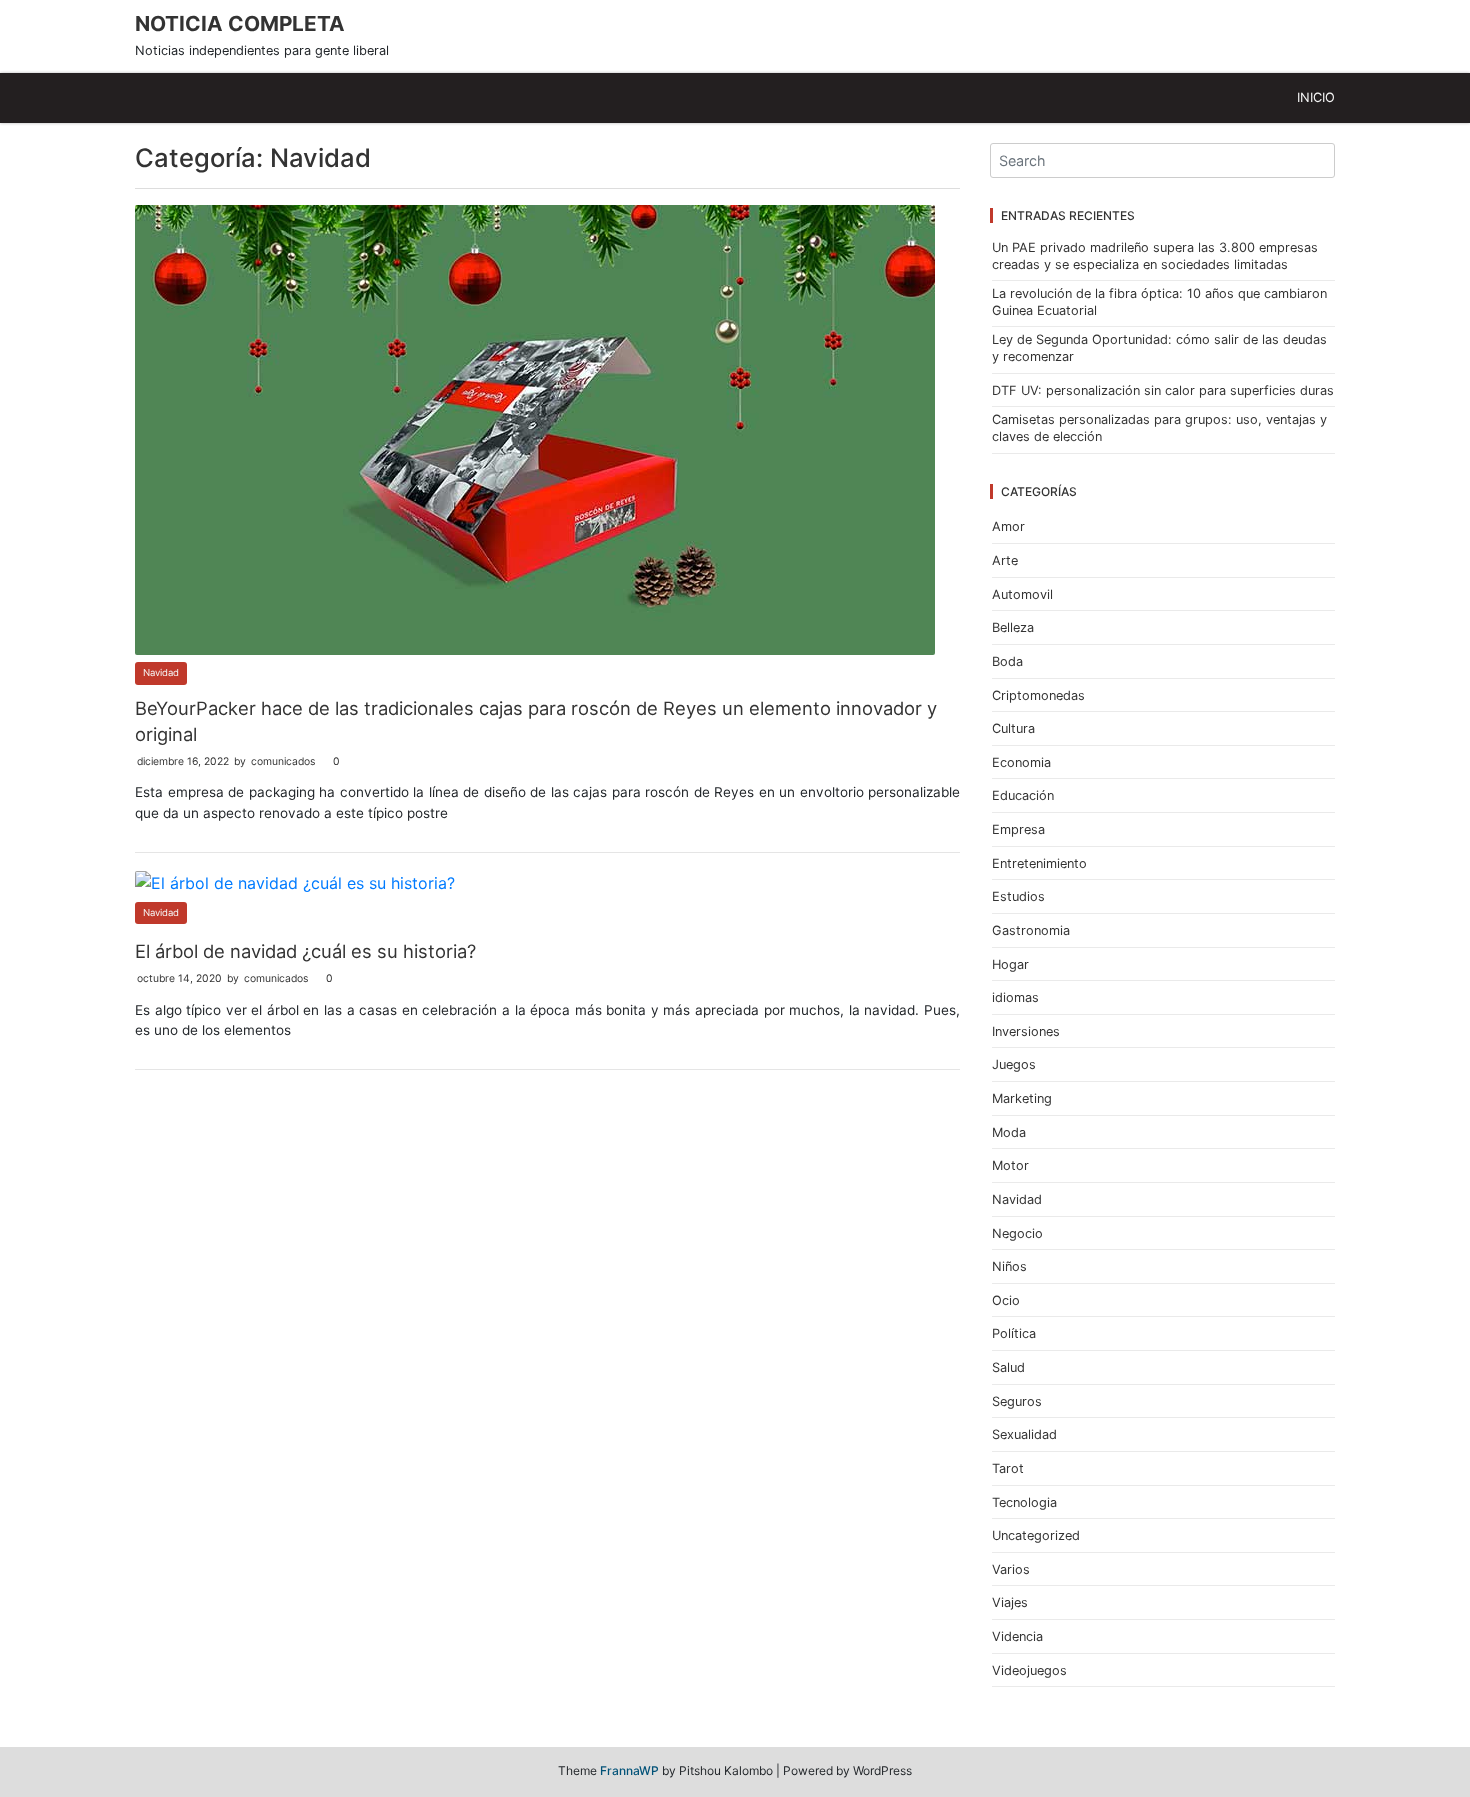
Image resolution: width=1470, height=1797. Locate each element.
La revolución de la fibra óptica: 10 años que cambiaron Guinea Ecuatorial (1159, 302)
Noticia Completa (240, 23)
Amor (1008, 526)
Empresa (1018, 829)
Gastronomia (1031, 930)
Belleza (1013, 627)
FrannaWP (629, 1770)
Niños (1009, 1266)
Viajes (1010, 1602)
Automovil (1022, 594)
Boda (1007, 661)
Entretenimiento (1039, 863)
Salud (1008, 1367)
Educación (1023, 795)
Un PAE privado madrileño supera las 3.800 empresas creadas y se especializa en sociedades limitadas (1155, 256)
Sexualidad (1024, 1434)
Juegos (1014, 1064)
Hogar (1010, 964)
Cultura (1013, 728)
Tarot (1008, 1468)
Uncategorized (1036, 1535)
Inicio (1316, 97)
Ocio (1006, 1300)
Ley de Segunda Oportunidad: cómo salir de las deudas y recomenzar (1159, 348)
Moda (1009, 1132)
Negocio (1017, 1233)
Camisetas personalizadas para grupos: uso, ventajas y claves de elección (1159, 428)
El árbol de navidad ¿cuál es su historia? (305, 951)
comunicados (283, 761)
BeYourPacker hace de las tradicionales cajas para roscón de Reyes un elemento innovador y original (536, 721)
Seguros (1017, 1401)
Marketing (1022, 1098)
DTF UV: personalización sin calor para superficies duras (1163, 390)
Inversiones (1026, 1031)
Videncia (1017, 1636)
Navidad (161, 672)
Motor (1010, 1165)
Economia (1021, 762)
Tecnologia (1024, 1502)
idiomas (1015, 997)
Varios (1011, 1569)
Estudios (1018, 896)
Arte (1005, 560)
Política (1014, 1333)
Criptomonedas (1038, 695)
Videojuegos (1029, 1670)
